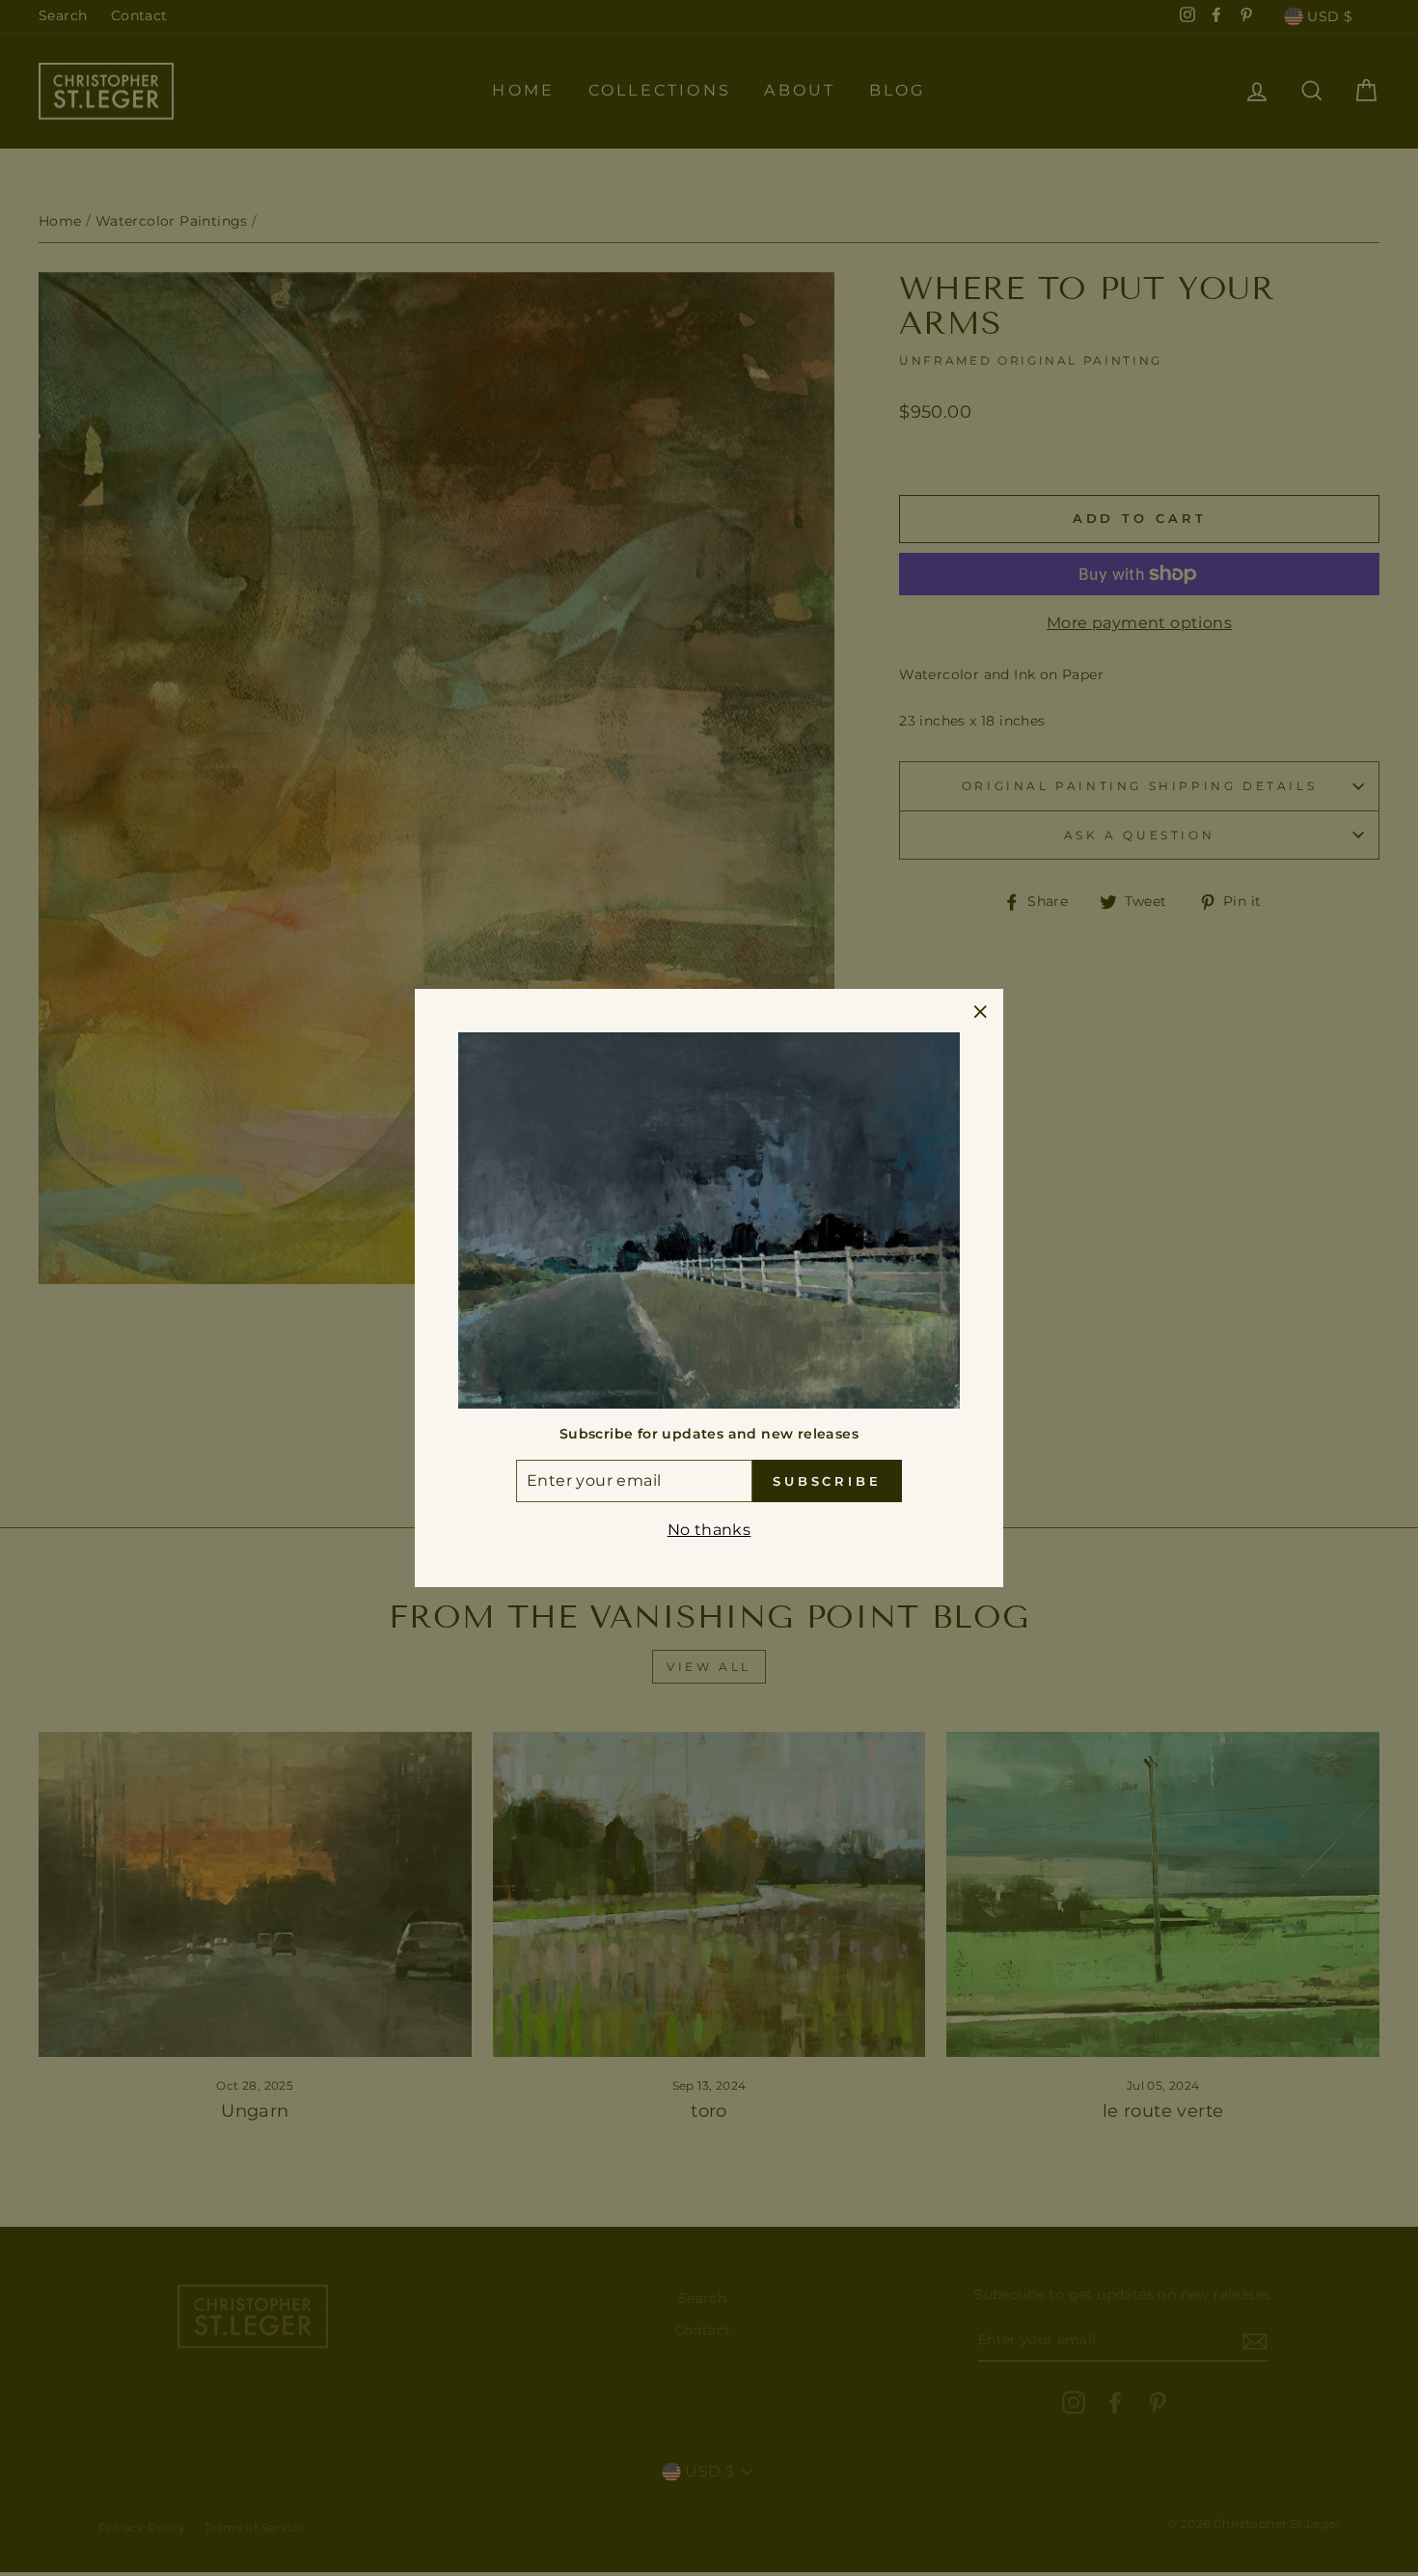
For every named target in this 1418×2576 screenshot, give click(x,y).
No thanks (709, 1530)
